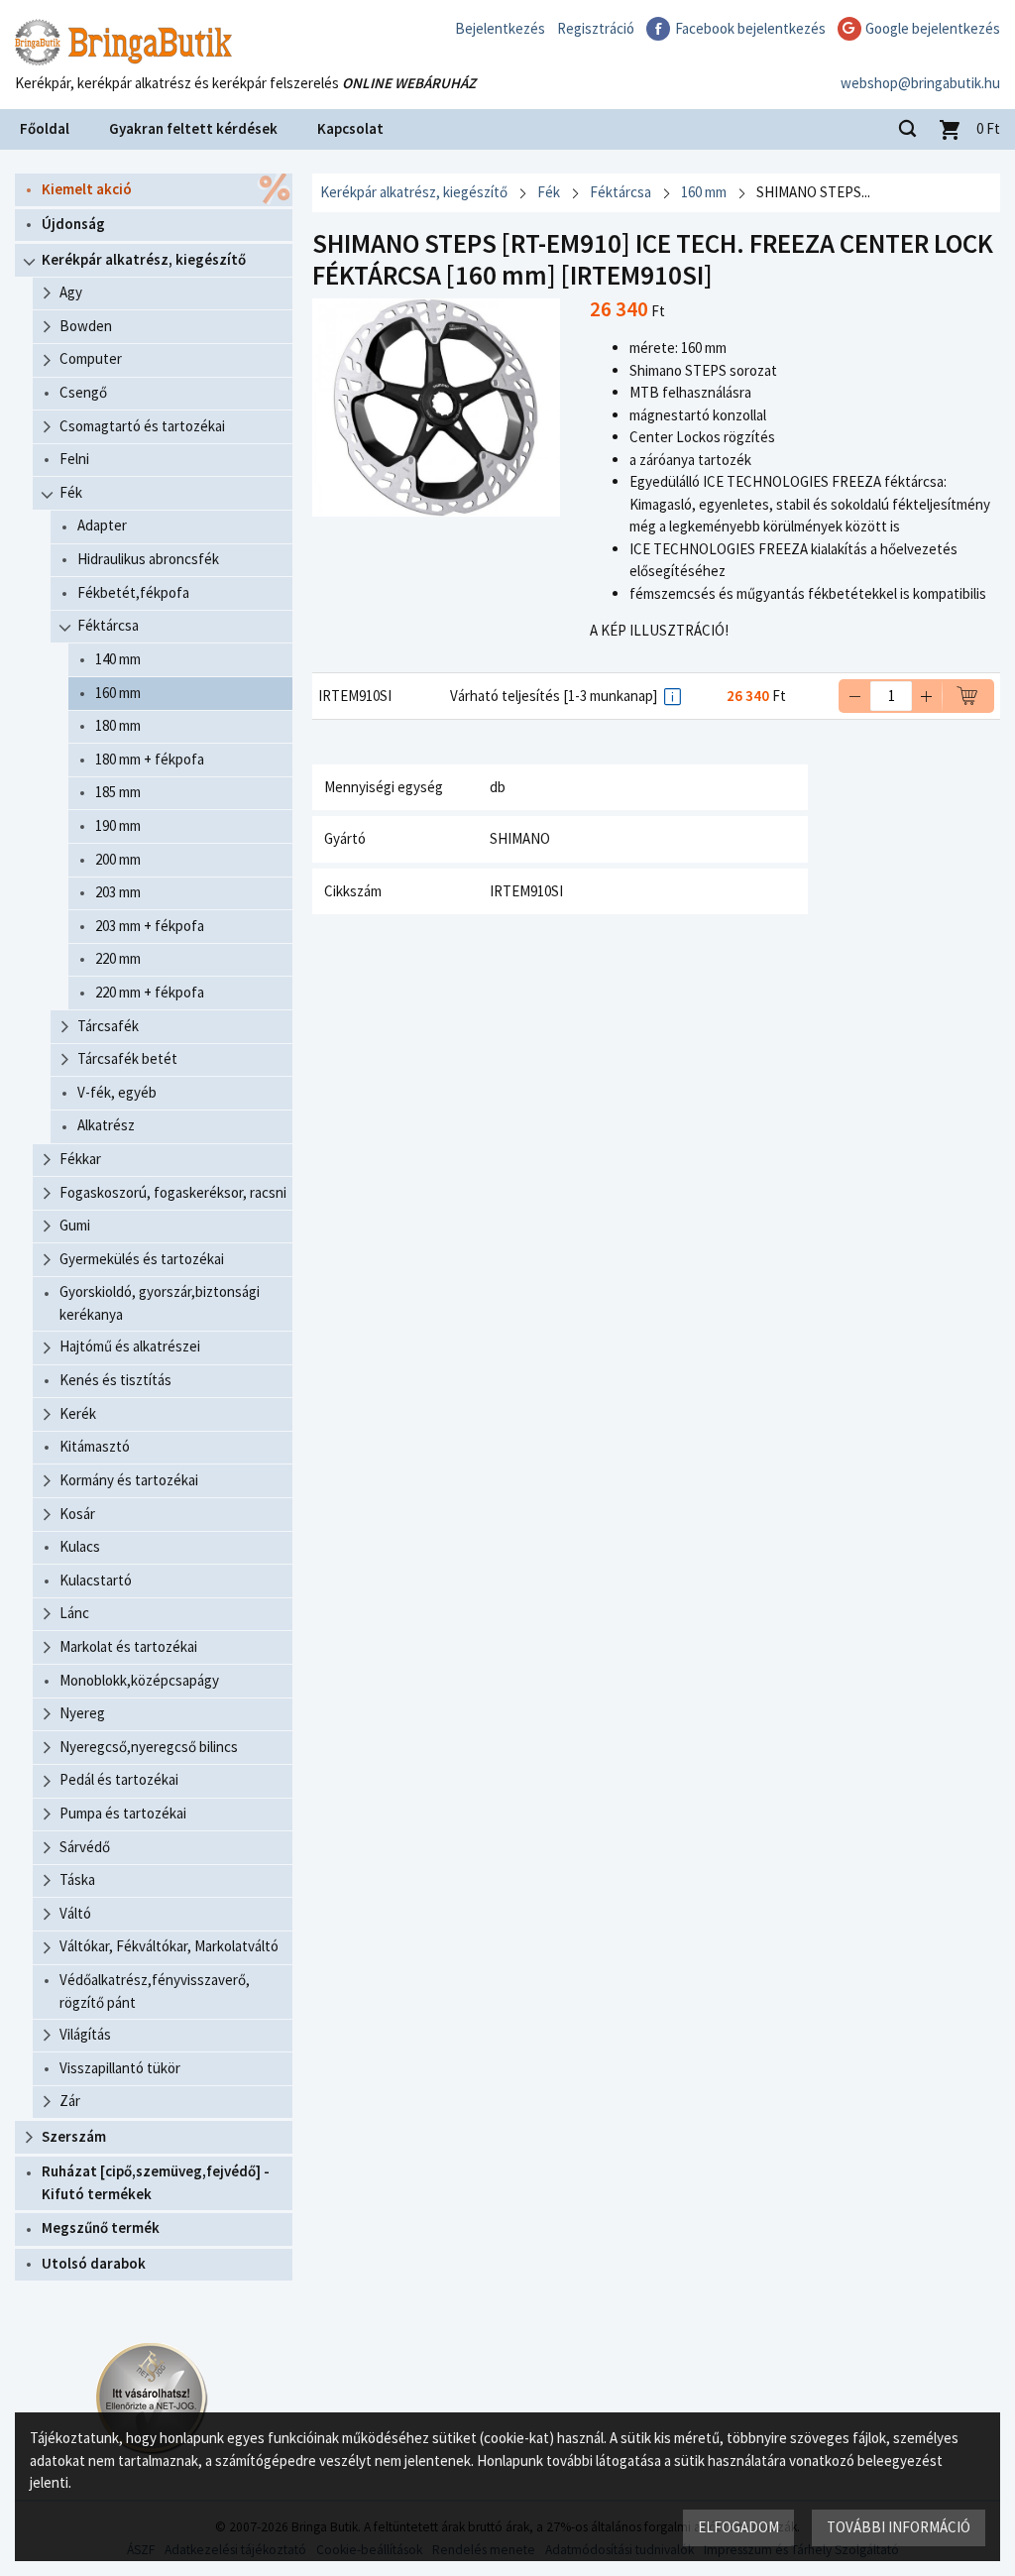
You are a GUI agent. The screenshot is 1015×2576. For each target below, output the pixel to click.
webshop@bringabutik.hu (920, 83)
